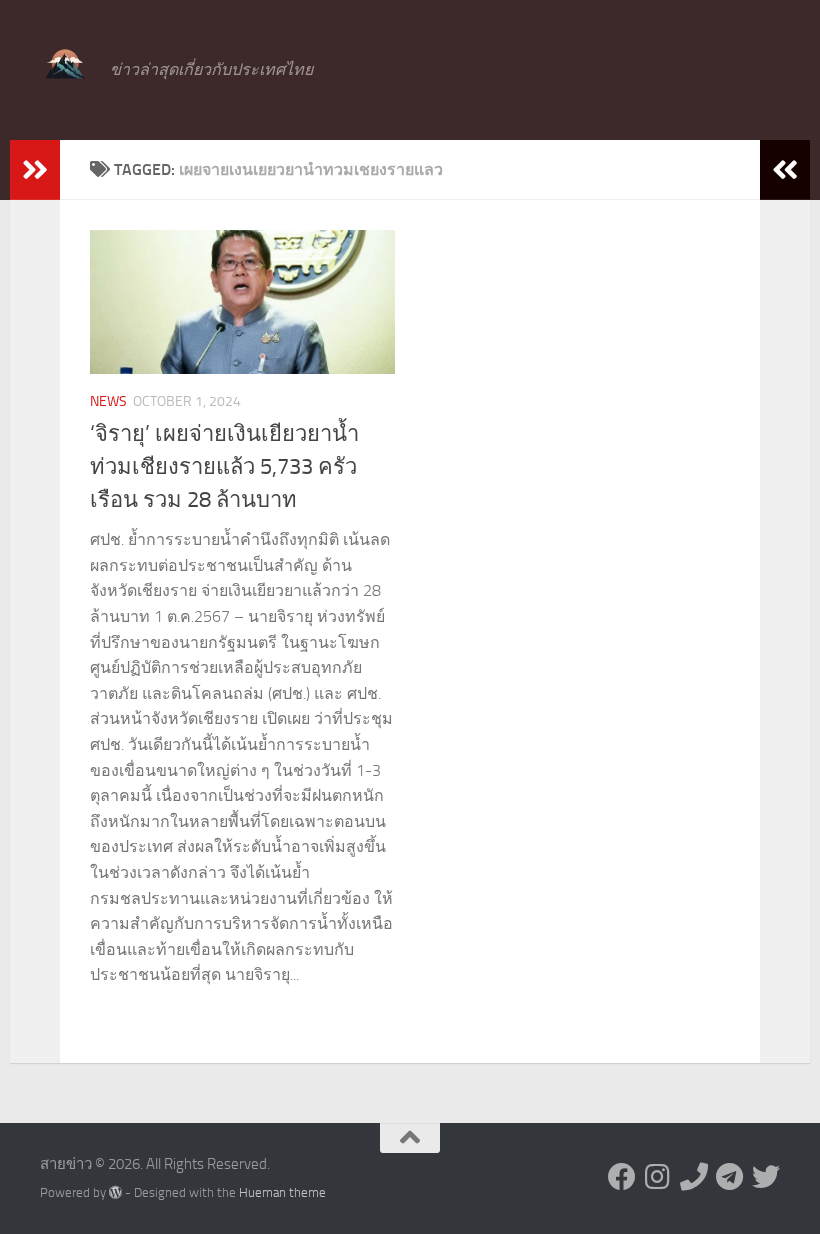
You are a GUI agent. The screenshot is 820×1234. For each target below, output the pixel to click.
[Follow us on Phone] (694, 1177)
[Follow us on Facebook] (622, 1177)
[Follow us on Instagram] (658, 1177)
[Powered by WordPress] (115, 1192)
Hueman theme (282, 1192)
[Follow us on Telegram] (730, 1177)
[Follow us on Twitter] (766, 1177)
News (108, 401)
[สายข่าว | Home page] (65, 65)
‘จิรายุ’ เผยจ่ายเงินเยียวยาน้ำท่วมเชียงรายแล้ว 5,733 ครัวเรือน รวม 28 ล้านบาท (224, 467)
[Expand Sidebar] (35, 170)
